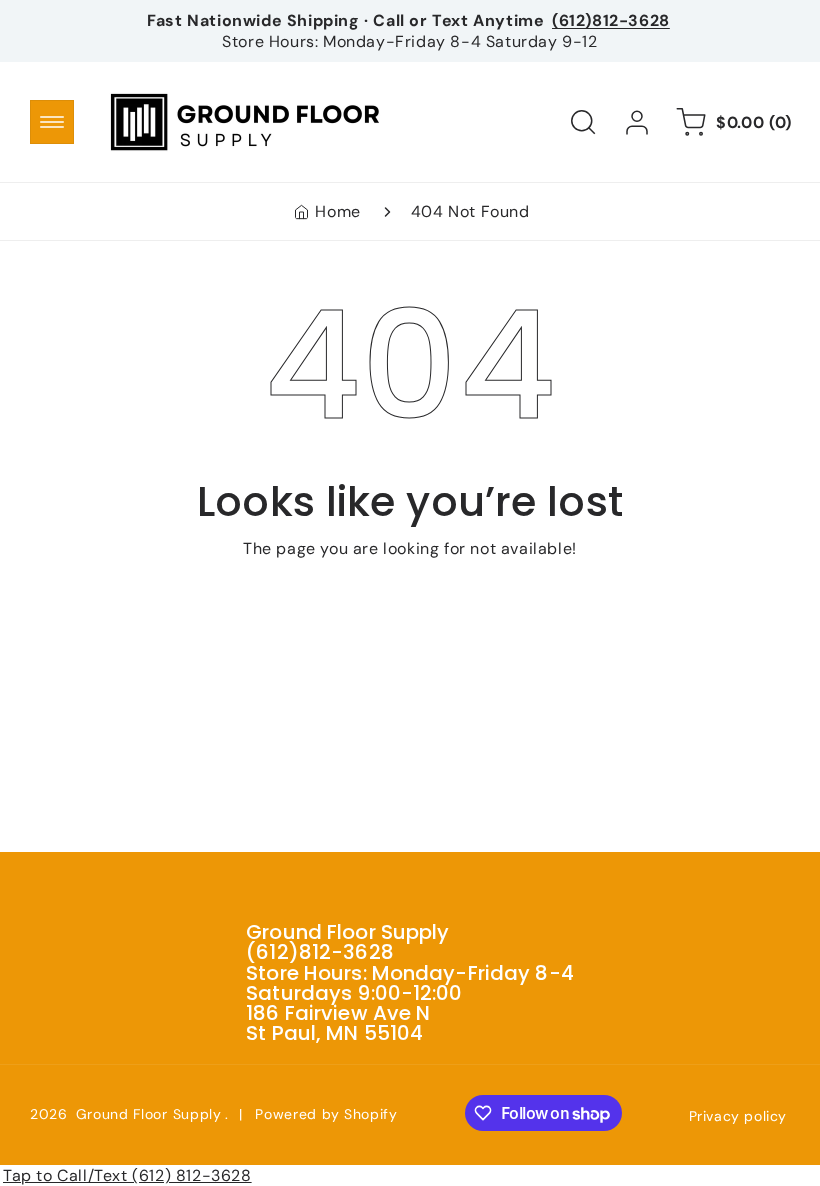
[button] (52, 122)
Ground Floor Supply (149, 1114)
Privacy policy (738, 1116)
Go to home (410, 598)
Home (337, 211)
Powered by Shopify (326, 1114)
